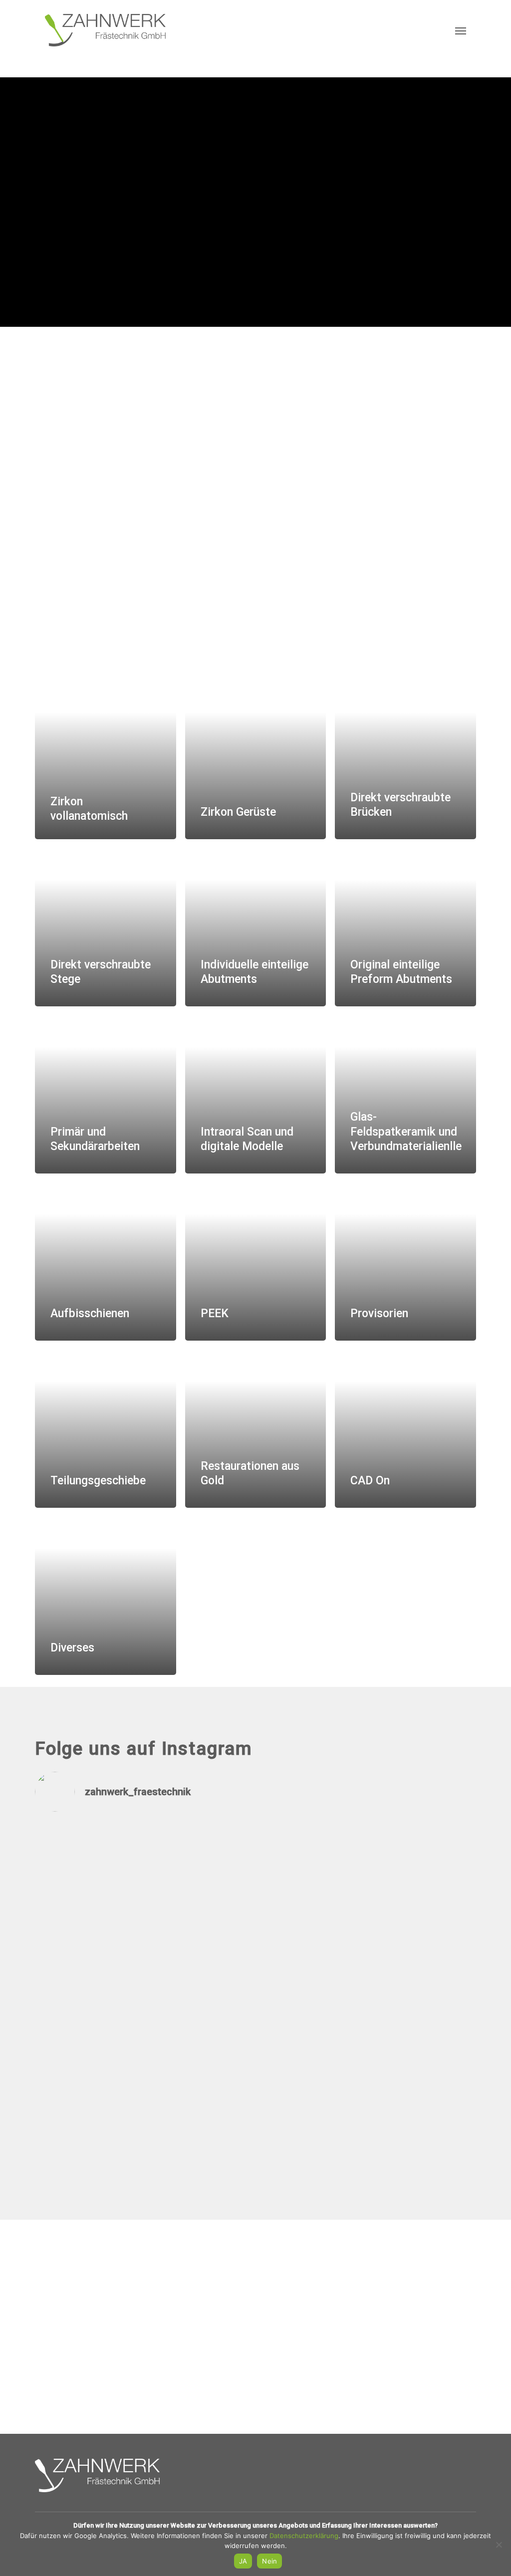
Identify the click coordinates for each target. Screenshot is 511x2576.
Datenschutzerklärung (304, 2536)
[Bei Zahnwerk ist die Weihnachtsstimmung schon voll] (311, 1900)
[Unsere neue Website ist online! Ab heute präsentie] (200, 1907)
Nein (269, 2561)
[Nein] (499, 2545)
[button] (461, 30)
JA (243, 2561)
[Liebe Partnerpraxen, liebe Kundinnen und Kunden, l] (88, 1991)
